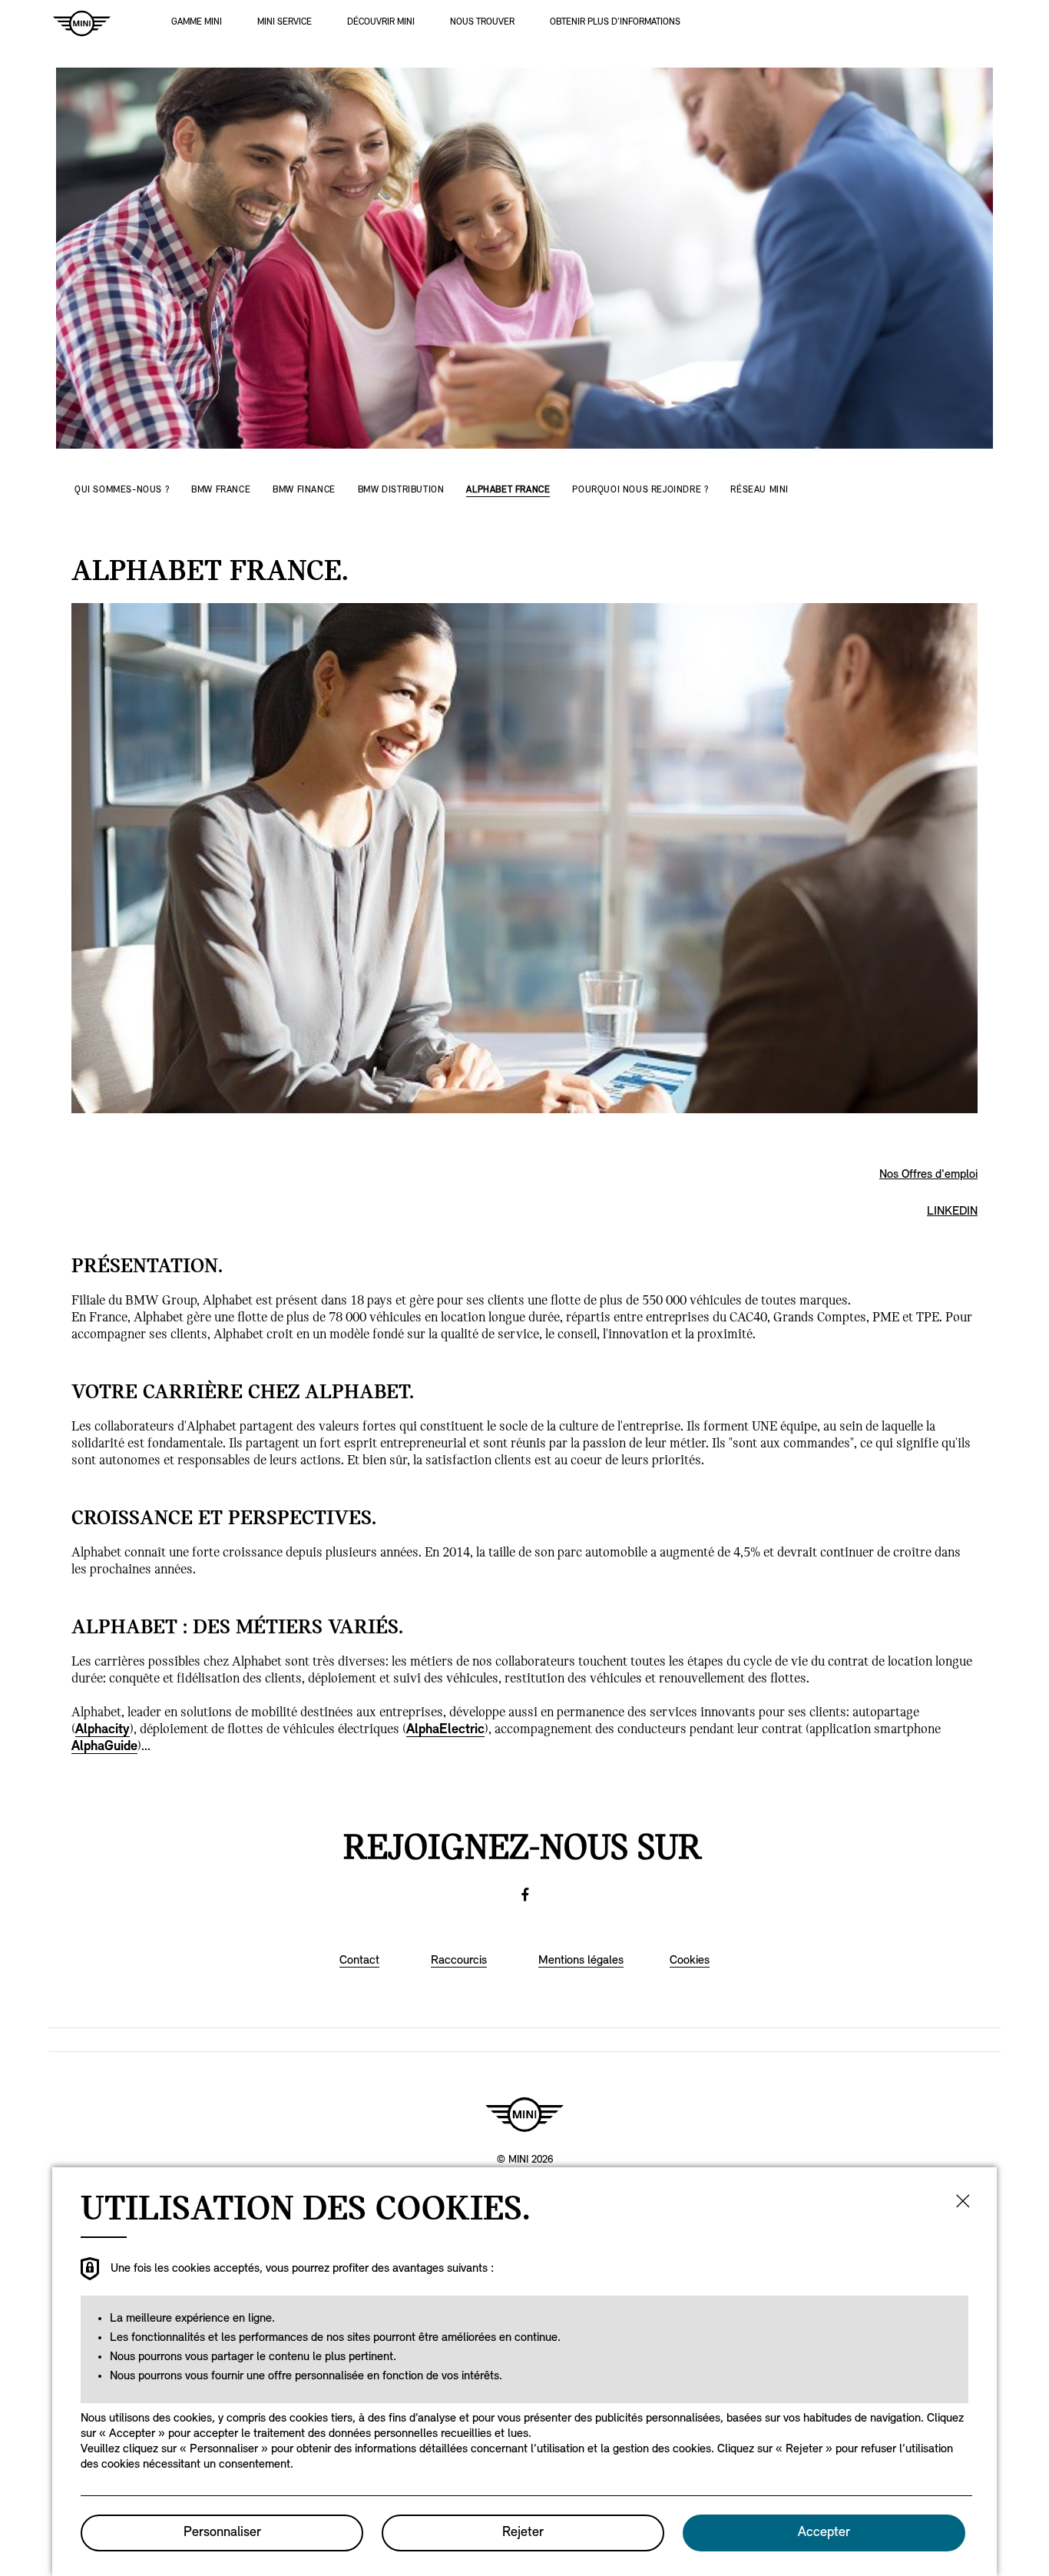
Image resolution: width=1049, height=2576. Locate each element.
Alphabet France (508, 490)
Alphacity (103, 1730)
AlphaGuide (104, 1747)
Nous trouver (482, 22)
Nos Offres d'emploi (928, 1175)
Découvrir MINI (381, 22)
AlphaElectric (445, 1730)
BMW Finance (304, 490)
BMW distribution (401, 490)
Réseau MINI (759, 490)
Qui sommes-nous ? (122, 490)
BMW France (221, 490)
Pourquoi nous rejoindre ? (640, 490)
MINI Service (285, 22)
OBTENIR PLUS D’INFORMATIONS (615, 22)
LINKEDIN (952, 1212)
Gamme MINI (197, 22)
